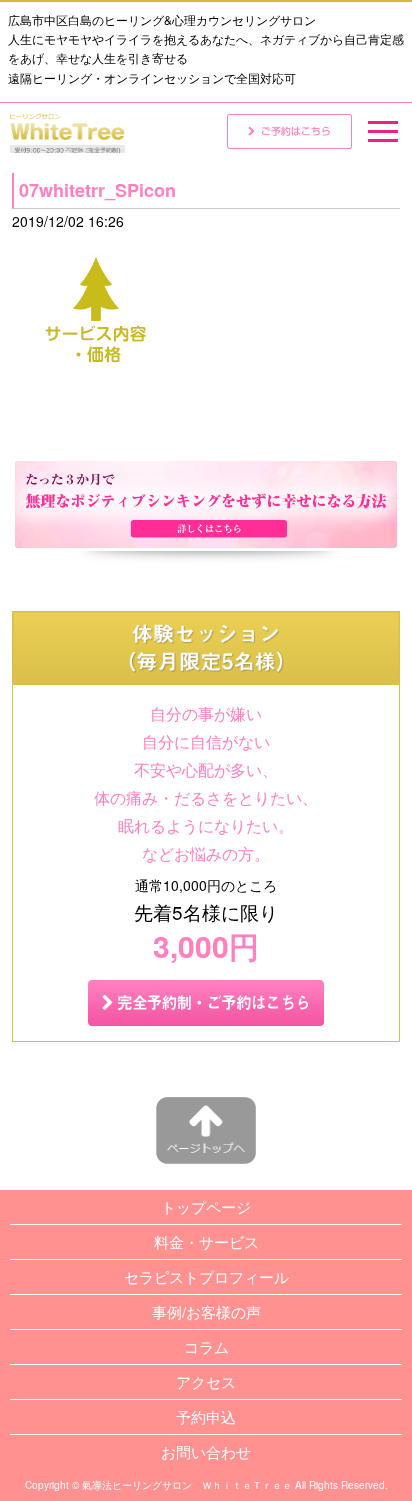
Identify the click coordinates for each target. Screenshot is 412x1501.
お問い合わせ (206, 1451)
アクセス (206, 1381)
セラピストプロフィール (206, 1276)
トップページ (206, 1206)
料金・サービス (206, 1241)
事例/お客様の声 (206, 1311)
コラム (206, 1346)
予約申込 (206, 1416)
